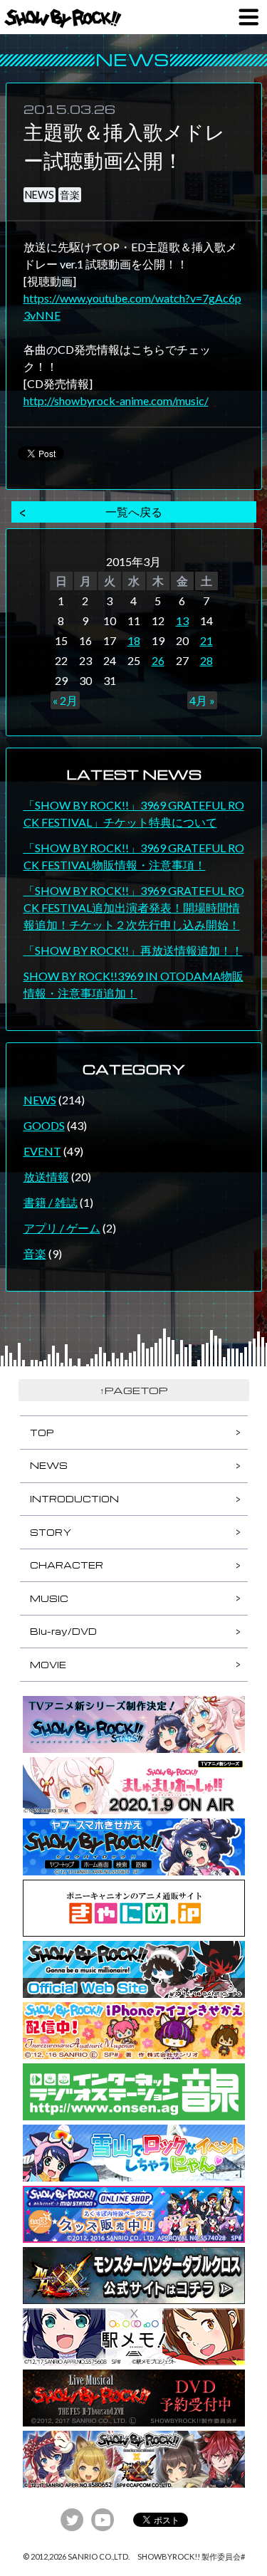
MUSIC (49, 1598)
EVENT (42, 1151)
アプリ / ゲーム (62, 1228)
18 (134, 640)
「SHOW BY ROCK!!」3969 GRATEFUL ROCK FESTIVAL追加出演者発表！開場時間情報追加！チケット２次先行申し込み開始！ (134, 907)
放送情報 (46, 1177)
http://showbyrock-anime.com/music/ (116, 400)
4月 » (202, 700)
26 (158, 660)
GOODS (44, 1125)
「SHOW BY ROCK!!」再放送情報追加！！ (133, 950)
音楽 (70, 195)
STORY (51, 1532)
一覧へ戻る (134, 512)
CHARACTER (67, 1565)
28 (206, 660)
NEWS (40, 195)
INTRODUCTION (74, 1499)
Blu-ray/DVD (63, 1631)
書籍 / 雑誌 (51, 1202)
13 (182, 621)
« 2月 (65, 700)
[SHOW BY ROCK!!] (63, 19)
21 (206, 640)
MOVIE (48, 1665)
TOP (42, 1433)
